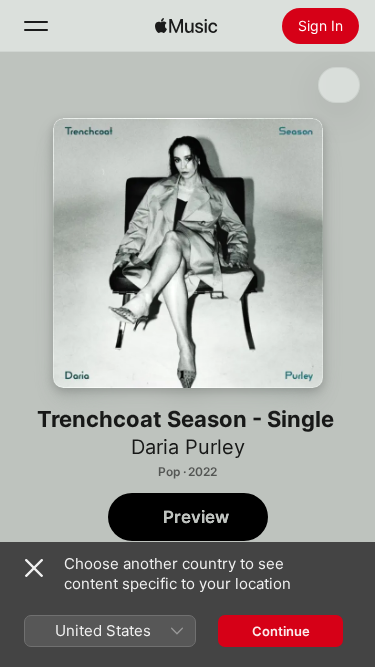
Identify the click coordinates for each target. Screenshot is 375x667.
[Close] (34, 568)
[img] (186, 26)
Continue (281, 631)
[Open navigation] (36, 26)
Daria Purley (188, 447)
